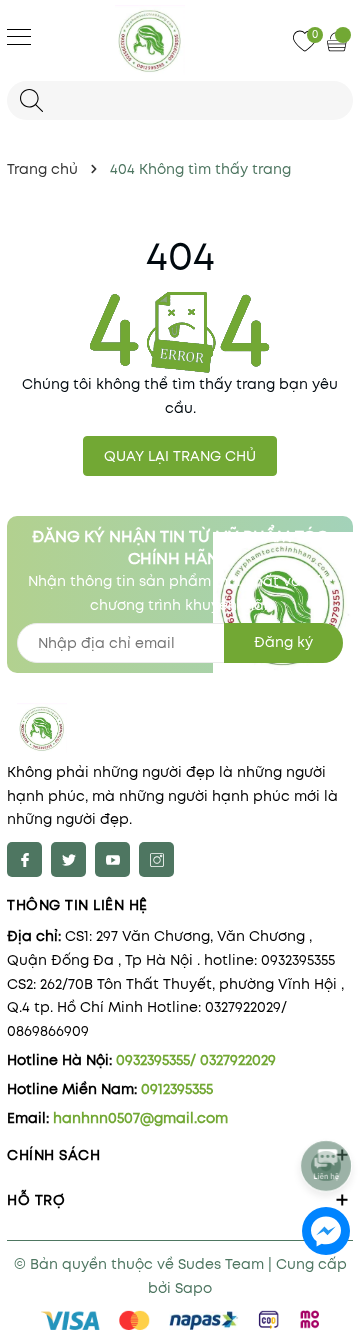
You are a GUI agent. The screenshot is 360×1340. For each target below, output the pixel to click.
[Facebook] (24, 859)
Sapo (193, 1288)
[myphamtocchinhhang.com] (180, 40)
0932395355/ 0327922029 (196, 1060)
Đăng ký (283, 642)
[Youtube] (112, 859)
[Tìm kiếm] (31, 100)
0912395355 (177, 1089)
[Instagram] (156, 859)
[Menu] (19, 36)
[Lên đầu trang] (327, 1112)
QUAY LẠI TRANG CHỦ (180, 456)
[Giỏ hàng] (339, 41)
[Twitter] (68, 859)
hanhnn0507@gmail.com (140, 1118)
